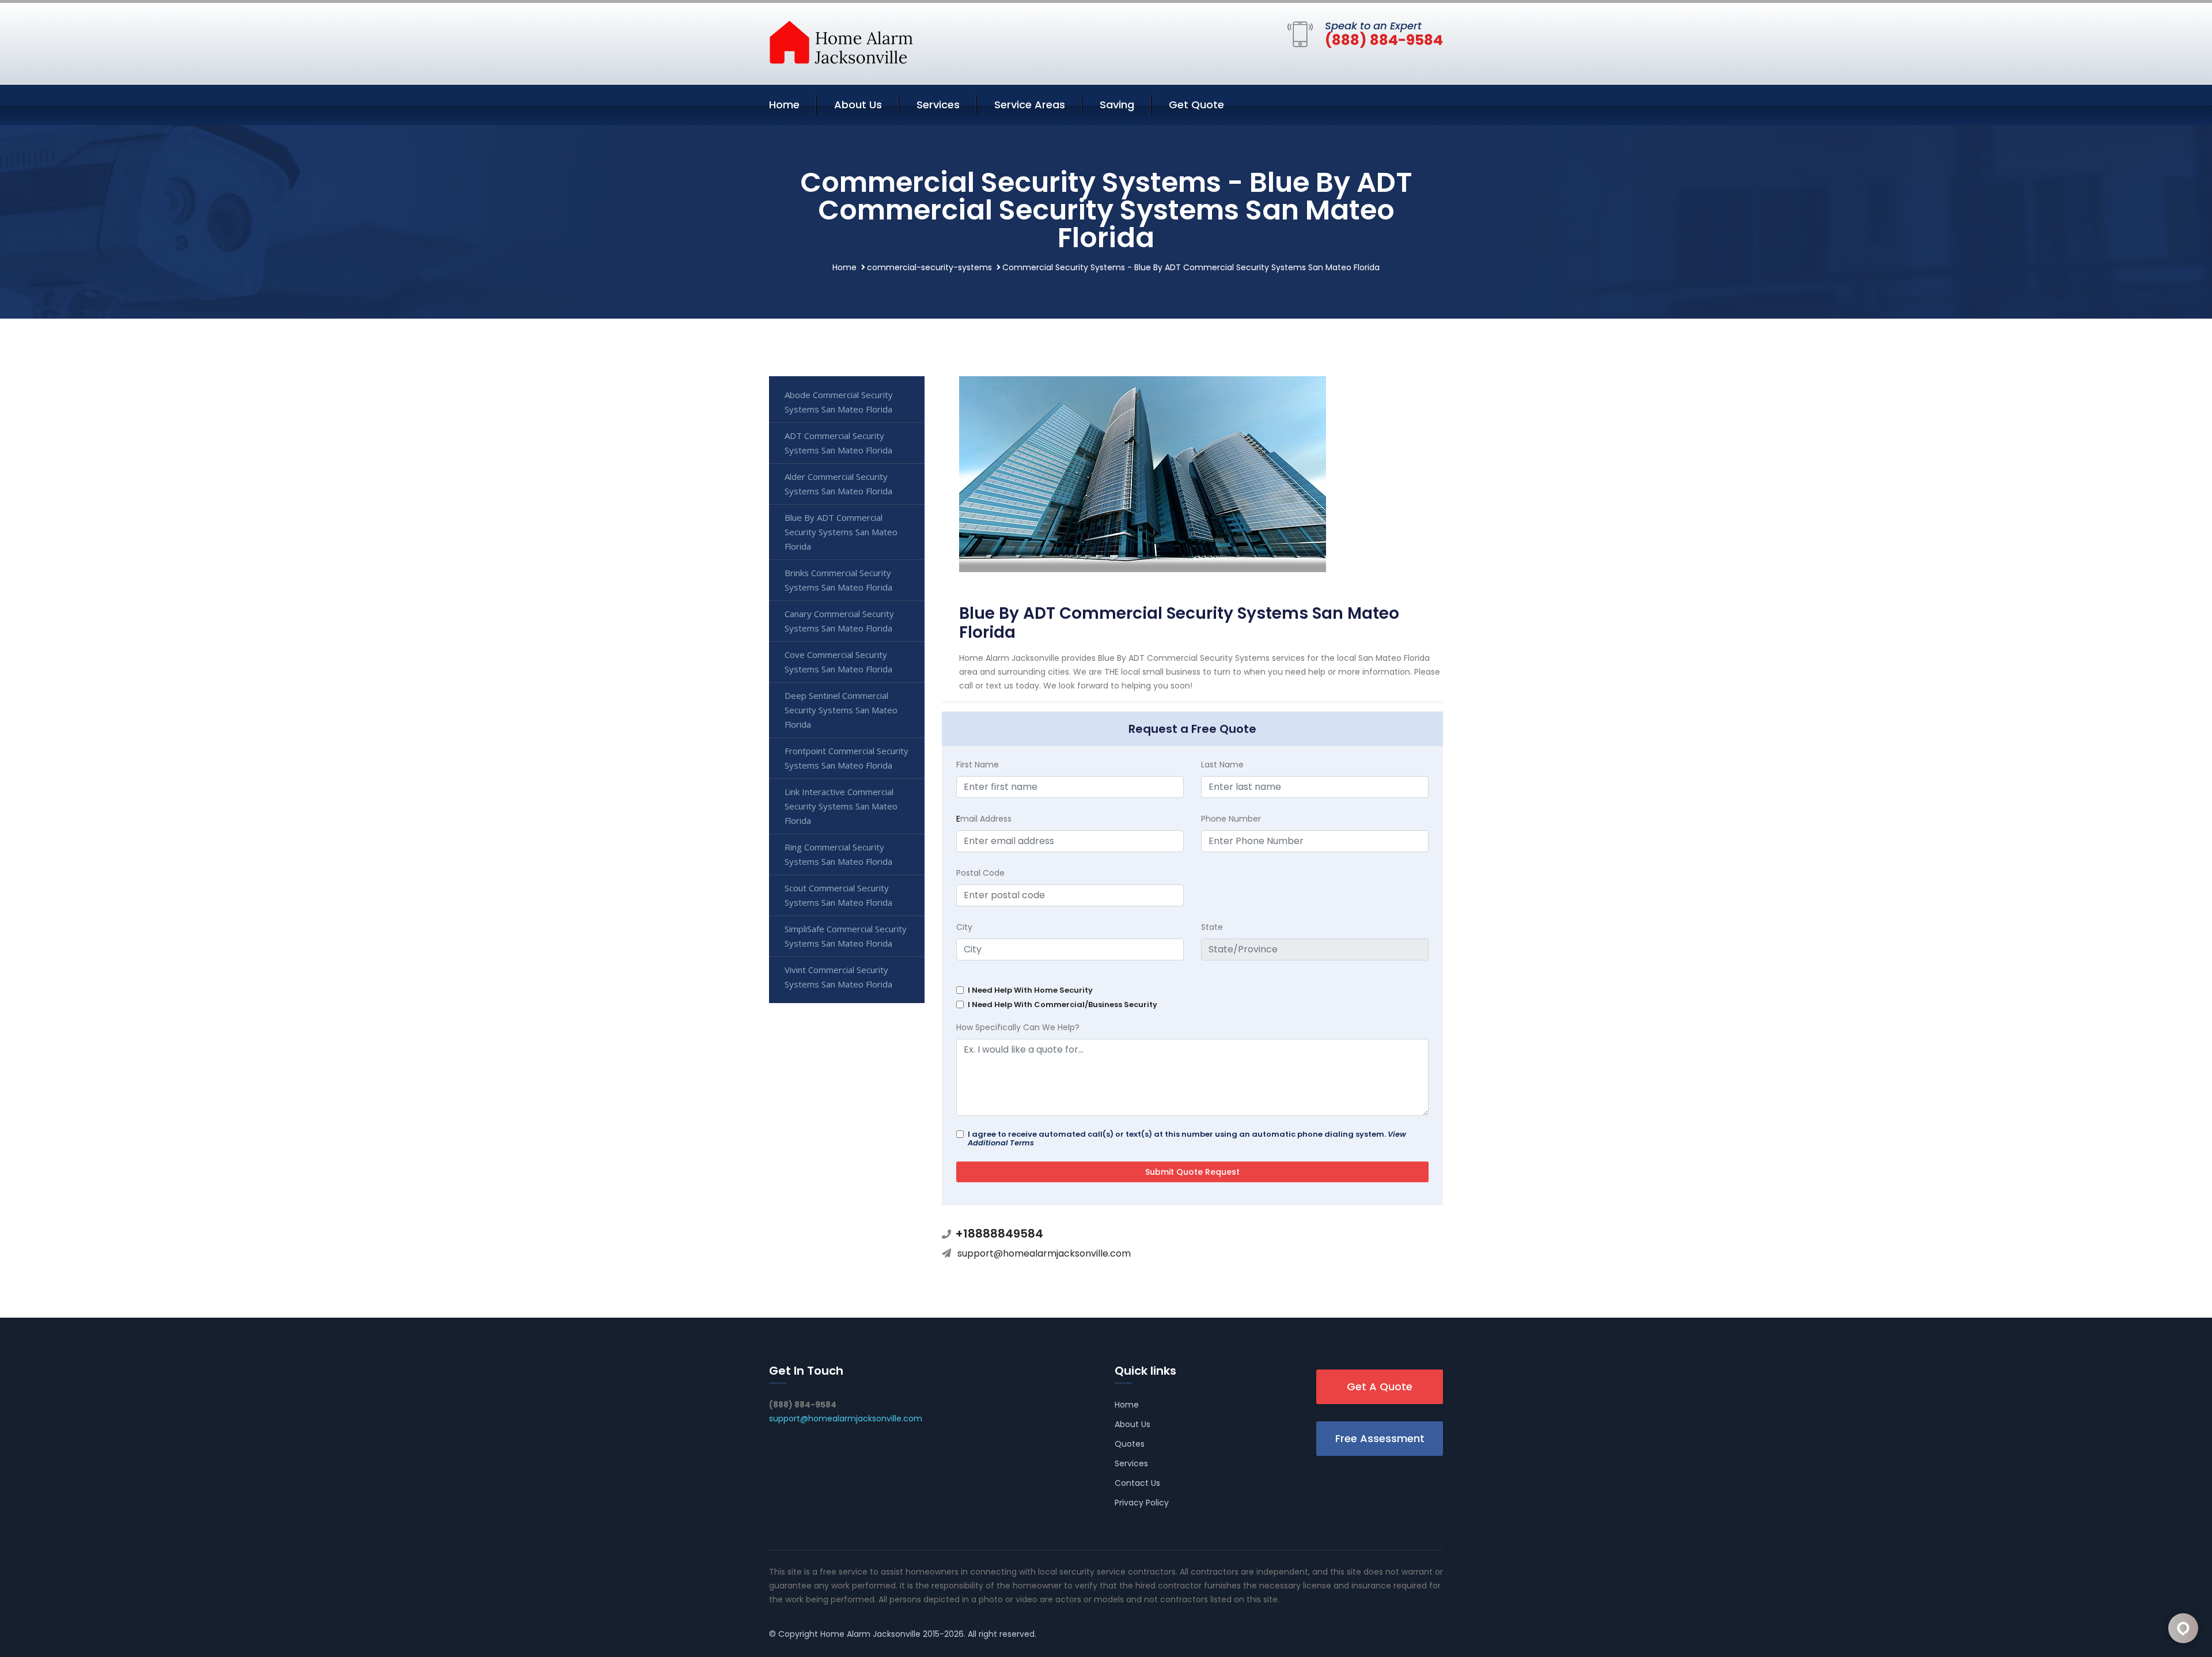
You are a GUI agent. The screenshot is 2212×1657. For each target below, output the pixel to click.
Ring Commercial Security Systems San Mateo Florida (838, 854)
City (964, 927)
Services (938, 105)
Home (784, 105)
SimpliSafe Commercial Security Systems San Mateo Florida (846, 936)
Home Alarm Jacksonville (870, 1634)
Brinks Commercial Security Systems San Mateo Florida (838, 580)
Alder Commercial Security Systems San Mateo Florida (838, 484)
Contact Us (1137, 1483)
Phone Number (1231, 819)
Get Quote (1196, 105)
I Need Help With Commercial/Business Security (1063, 1005)
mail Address (984, 819)
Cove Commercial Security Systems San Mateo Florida (838, 662)
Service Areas (1030, 105)
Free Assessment (1380, 1438)
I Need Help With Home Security (1030, 990)
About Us (858, 105)
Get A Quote (1380, 1386)
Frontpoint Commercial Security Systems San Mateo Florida (846, 758)
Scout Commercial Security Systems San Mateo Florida (838, 895)
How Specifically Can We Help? (1018, 1027)
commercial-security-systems (929, 267)
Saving (1117, 105)
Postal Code (980, 873)
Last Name (1222, 765)
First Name (978, 765)
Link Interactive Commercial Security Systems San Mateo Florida (841, 806)
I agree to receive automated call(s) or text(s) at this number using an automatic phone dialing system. (1187, 1138)
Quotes (1130, 1444)
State (1212, 927)
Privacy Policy (1142, 1503)
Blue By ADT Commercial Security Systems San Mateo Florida (841, 532)
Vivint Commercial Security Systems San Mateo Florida (838, 977)
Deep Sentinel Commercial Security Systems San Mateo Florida (841, 710)
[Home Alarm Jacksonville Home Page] (841, 41)
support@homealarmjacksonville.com (1044, 1253)
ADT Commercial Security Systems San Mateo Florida (838, 443)
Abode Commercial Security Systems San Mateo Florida (839, 402)
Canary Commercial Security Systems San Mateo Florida (839, 621)
